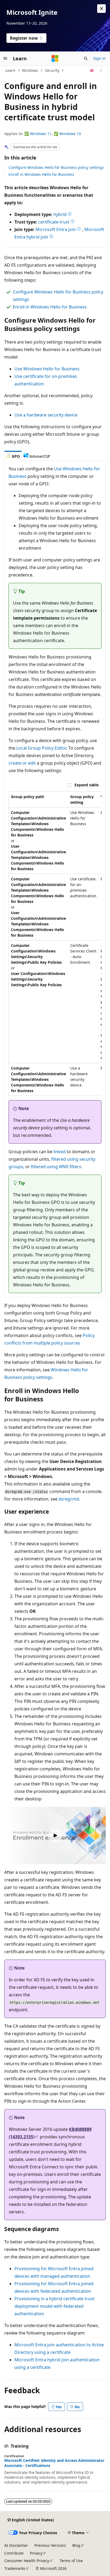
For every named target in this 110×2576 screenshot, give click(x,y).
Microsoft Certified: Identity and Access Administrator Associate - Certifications (54, 2463)
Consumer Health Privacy (27, 2561)
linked (60, 1152)
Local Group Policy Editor (41, 748)
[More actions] (101, 70)
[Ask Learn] (92, 70)
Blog (76, 2545)
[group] (55, 944)
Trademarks (15, 2568)
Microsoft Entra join (56, 229)
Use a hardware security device (46, 415)
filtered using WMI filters (56, 1167)
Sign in (99, 58)
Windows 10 (70, 134)
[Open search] (86, 58)
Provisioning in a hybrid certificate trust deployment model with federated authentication (54, 2306)
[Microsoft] (55, 58)
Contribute (14, 2553)
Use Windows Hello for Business (47, 369)
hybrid (60, 214)
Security (52, 70)
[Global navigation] (5, 58)
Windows (30, 70)
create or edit (22, 763)
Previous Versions (50, 2545)
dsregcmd (69, 1499)
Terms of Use (71, 2561)
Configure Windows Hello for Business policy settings (56, 167)
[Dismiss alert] (101, 9)
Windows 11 (41, 134)
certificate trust (54, 222)
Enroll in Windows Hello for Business (41, 174)
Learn (10, 70)
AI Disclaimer (16, 2545)
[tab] (13, 456)
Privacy (36, 2553)
